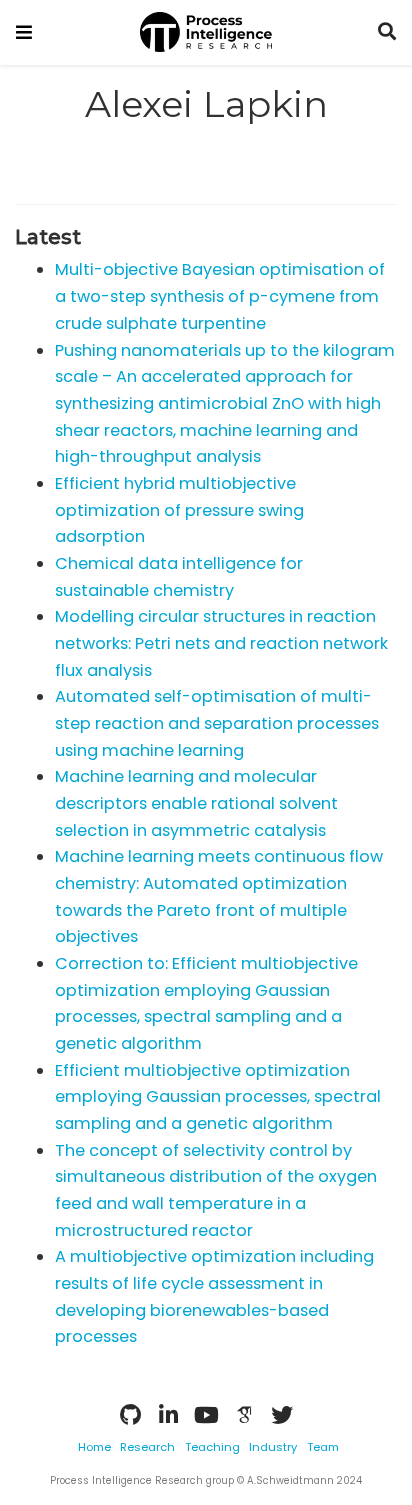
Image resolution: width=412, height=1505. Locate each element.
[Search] (387, 32)
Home (94, 1447)
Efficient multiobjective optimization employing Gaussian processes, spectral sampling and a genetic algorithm (218, 1097)
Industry (273, 1447)
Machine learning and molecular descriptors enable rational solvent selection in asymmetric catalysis (196, 803)
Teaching (212, 1447)
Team (323, 1447)
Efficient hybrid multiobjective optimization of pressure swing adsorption (179, 510)
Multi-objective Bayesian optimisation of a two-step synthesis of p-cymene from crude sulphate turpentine (220, 296)
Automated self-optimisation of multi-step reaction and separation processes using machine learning (217, 723)
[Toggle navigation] (24, 32)
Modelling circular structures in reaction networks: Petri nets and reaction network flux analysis (221, 643)
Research (147, 1447)
